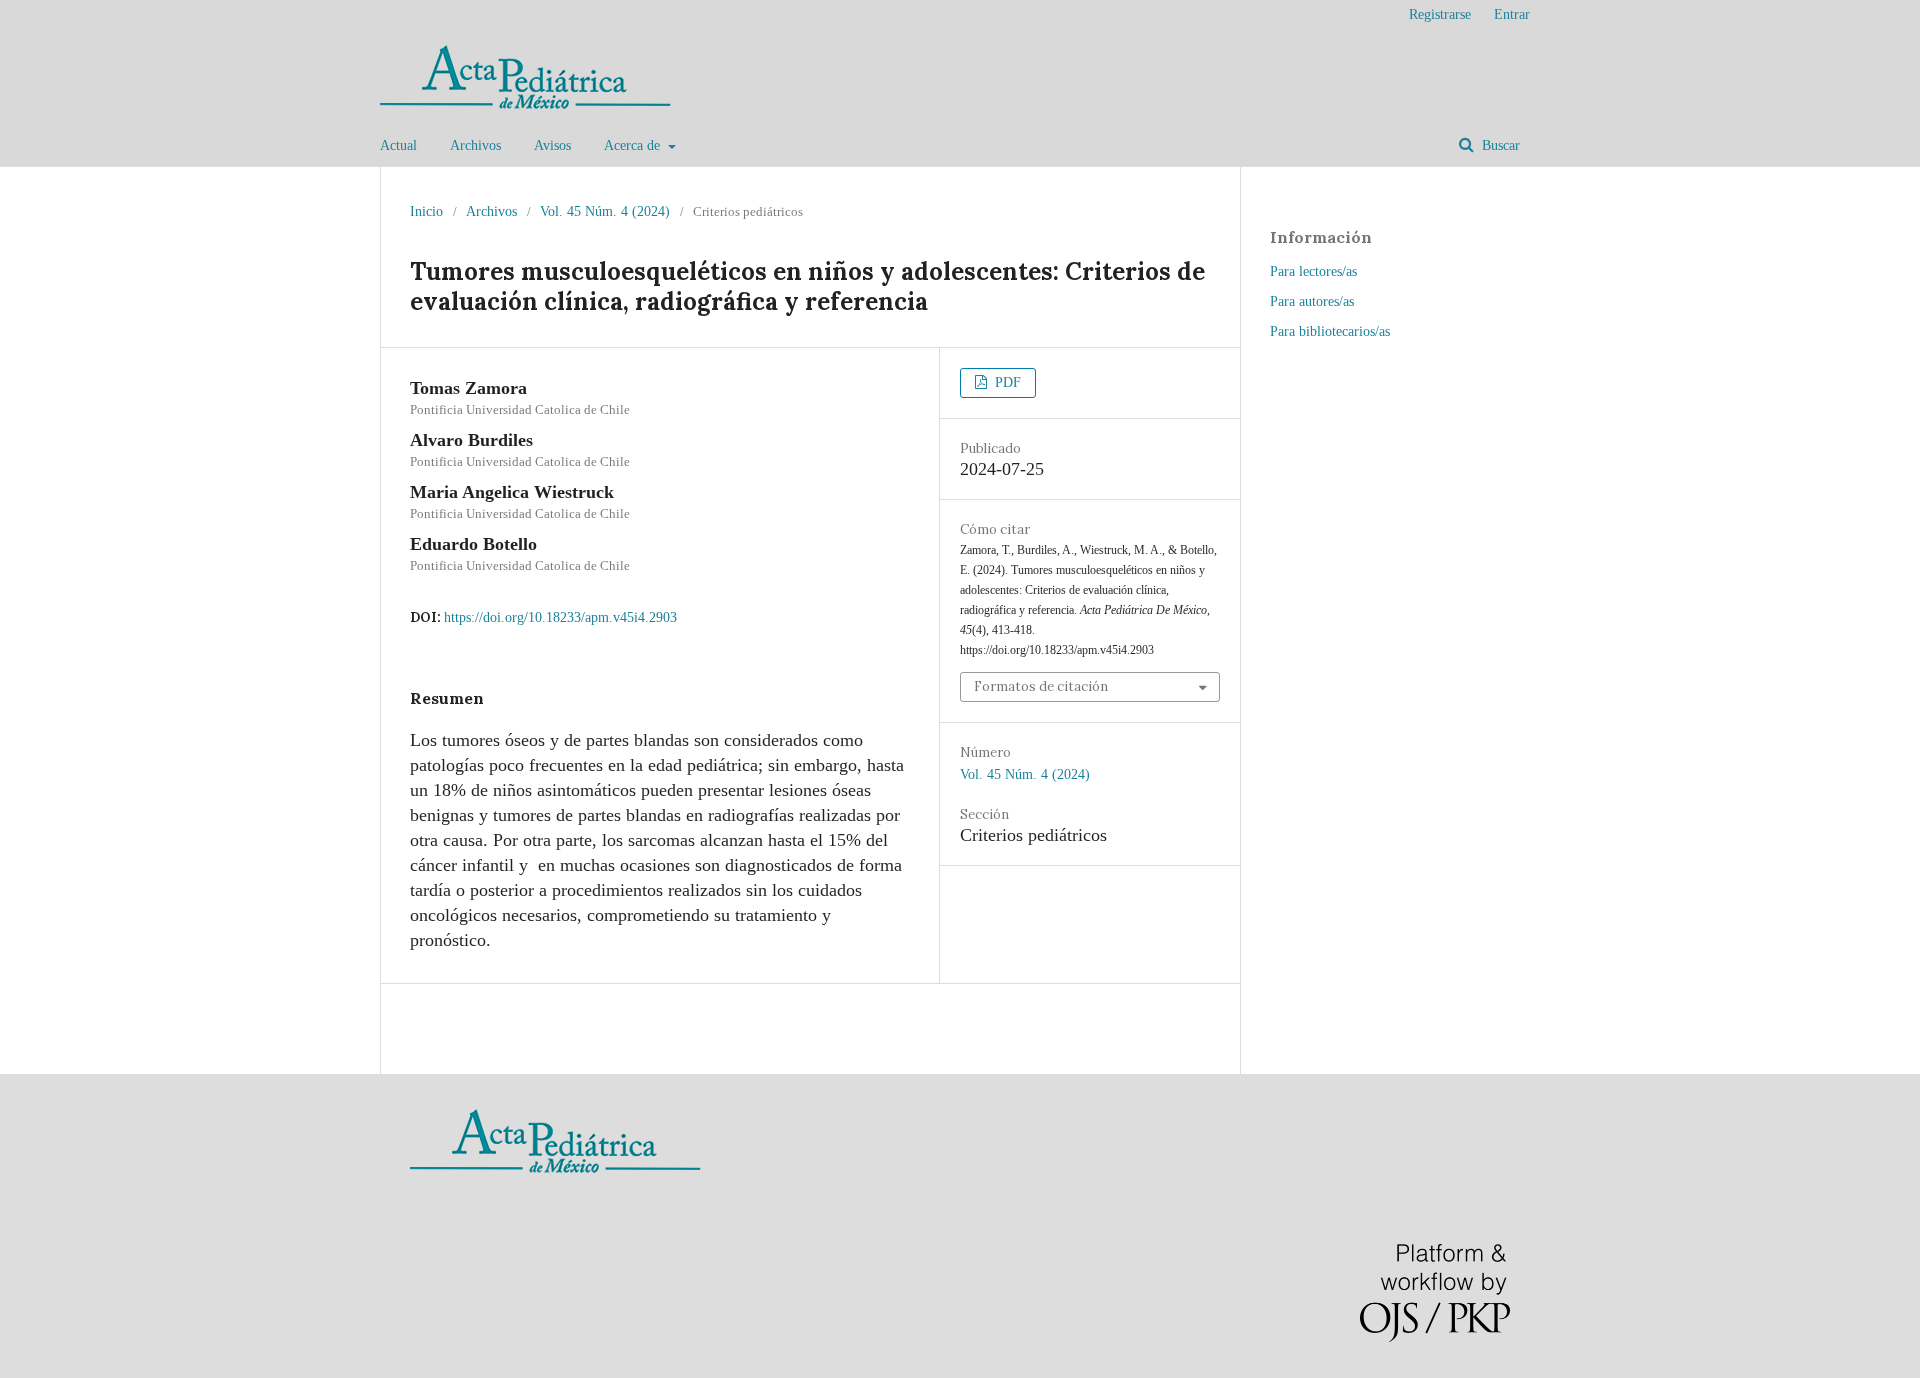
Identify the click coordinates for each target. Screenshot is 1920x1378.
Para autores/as (1312, 301)
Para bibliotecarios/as (1330, 331)
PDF (1006, 382)
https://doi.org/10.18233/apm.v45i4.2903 (560, 617)
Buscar (1499, 145)
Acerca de (634, 145)
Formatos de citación (1041, 686)
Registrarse (1440, 14)
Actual (398, 145)
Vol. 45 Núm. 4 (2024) (605, 211)
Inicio (426, 211)
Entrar (1512, 14)
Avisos (552, 145)
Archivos (475, 145)
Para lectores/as (1313, 271)
